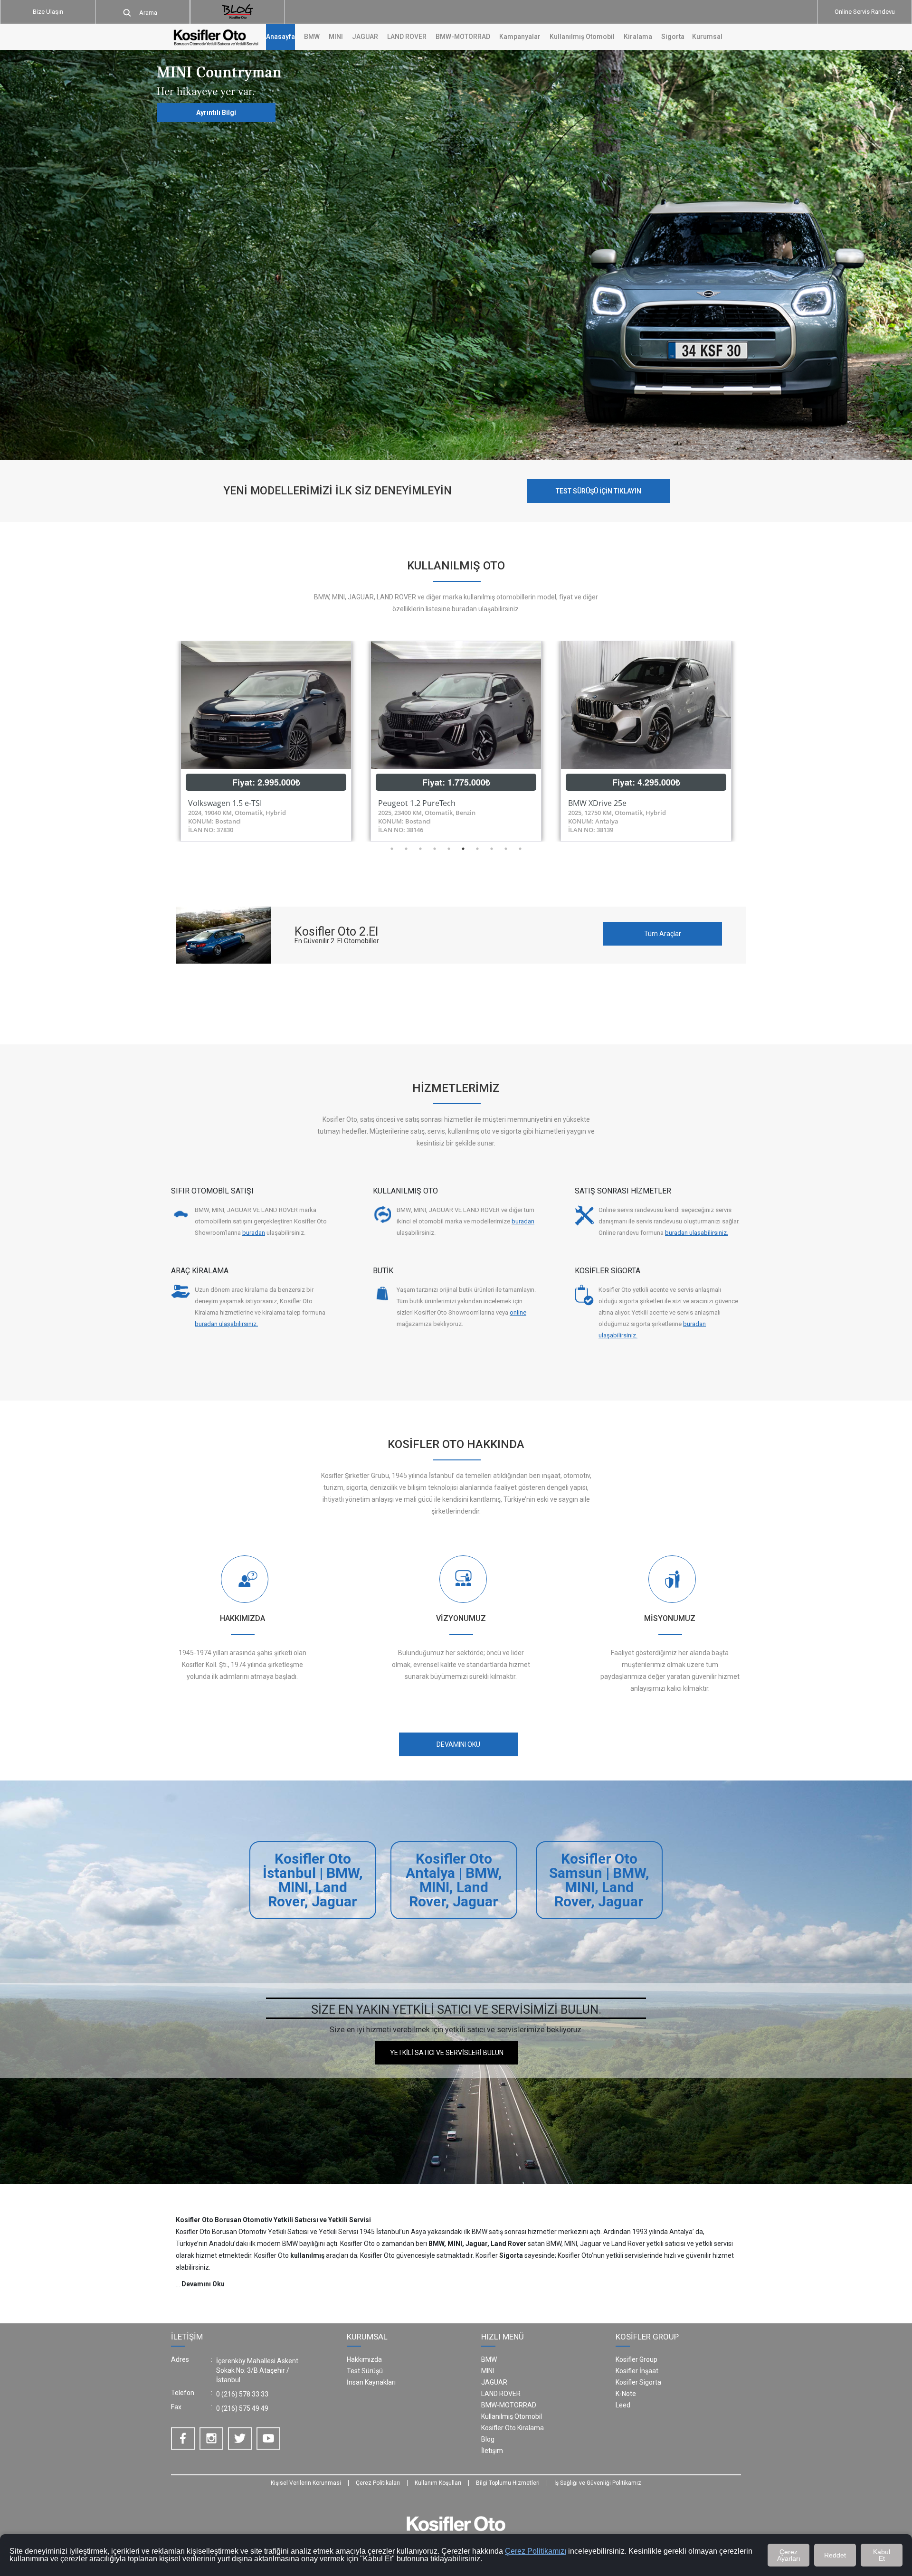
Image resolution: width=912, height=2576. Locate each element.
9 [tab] (506, 849)
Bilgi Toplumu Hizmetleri (508, 2483)
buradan (254, 1233)
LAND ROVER (501, 2394)
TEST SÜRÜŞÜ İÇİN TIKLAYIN (598, 491)
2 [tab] (406, 849)
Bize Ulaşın (48, 12)
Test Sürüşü (365, 2371)
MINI (488, 2371)
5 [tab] (449, 849)
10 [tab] (520, 849)
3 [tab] (420, 849)
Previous (164, 741)
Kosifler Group (636, 2359)
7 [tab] (477, 849)
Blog (488, 2439)
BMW (489, 2359)
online (518, 1312)
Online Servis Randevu (865, 12)
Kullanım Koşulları (438, 2483)
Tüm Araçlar (663, 934)
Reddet (835, 2555)
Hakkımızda (364, 2359)
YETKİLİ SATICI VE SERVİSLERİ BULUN (447, 2053)
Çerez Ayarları (789, 2555)
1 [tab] (392, 849)
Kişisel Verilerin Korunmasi (306, 2483)
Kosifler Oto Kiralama (513, 2428)
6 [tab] (463, 849)
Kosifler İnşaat (637, 2371)
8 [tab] (492, 849)
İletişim (492, 2451)
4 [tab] (435, 849)
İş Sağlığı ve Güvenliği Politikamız (598, 2483)
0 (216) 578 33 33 (242, 2394)
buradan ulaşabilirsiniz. (697, 1233)
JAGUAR (494, 2382)
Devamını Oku (203, 2284)
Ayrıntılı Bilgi (216, 113)
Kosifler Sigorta (638, 2382)
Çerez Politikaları (378, 2483)
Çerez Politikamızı (536, 2551)
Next (748, 741)
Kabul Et (882, 2555)
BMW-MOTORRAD (509, 2405)
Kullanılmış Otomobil (582, 37)
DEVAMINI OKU (458, 1744)
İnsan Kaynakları (371, 2382)
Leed (623, 2405)
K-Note (626, 2394)
